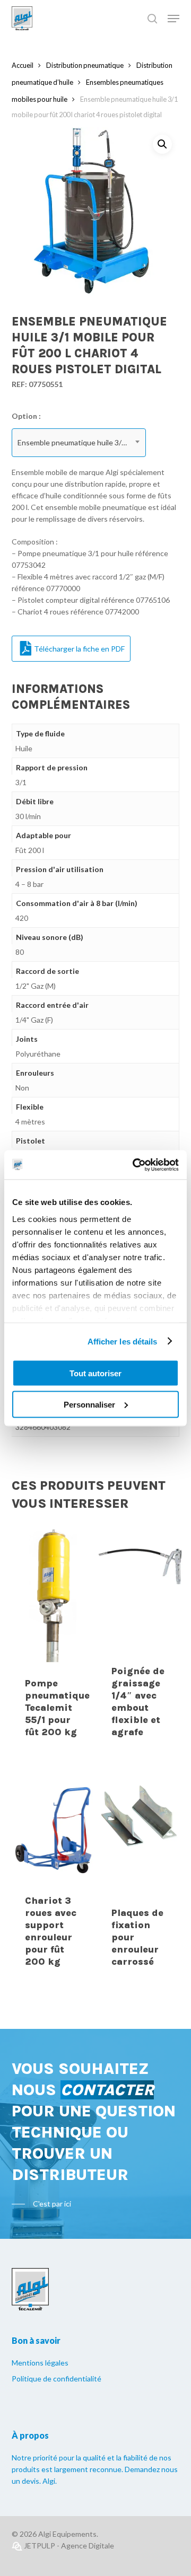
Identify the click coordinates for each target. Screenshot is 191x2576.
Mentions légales (40, 2363)
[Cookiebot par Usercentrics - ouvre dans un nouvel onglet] (135, 1165)
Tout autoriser (95, 1373)
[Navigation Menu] (173, 19)
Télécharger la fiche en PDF (79, 649)
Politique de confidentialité (57, 2379)
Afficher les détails (123, 1341)
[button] (162, 144)
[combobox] (79, 443)
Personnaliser (89, 1404)
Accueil (23, 65)
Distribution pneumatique (85, 65)
